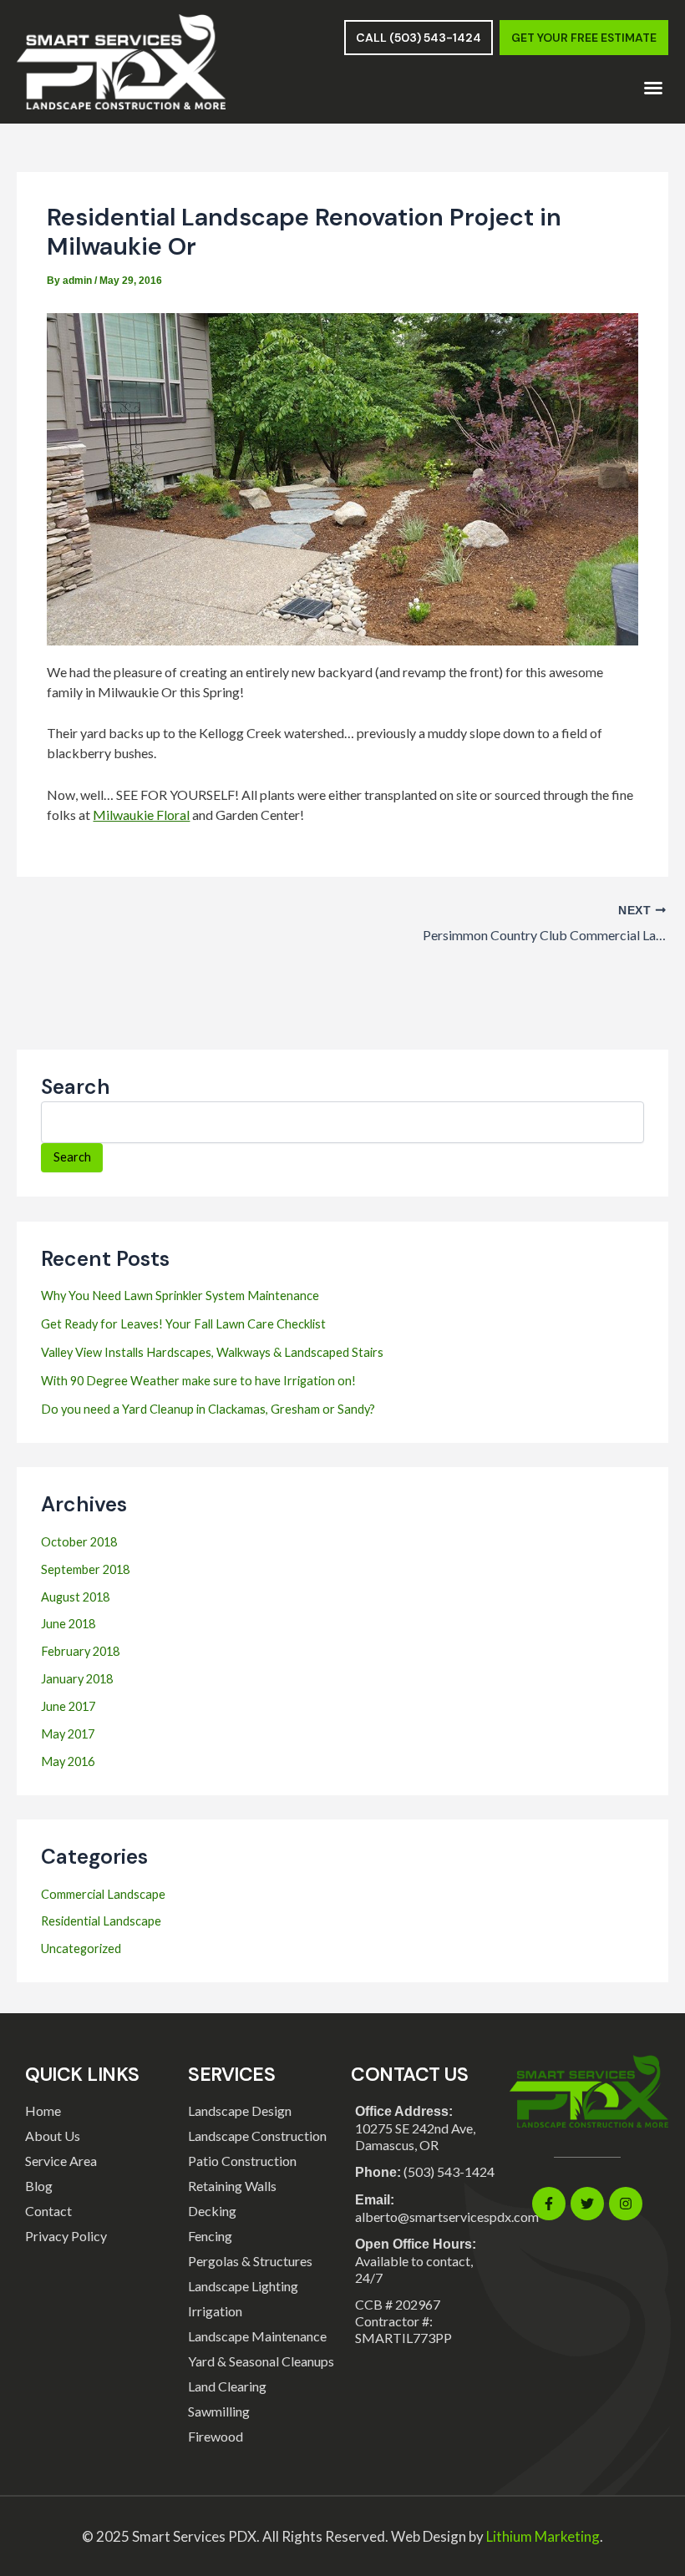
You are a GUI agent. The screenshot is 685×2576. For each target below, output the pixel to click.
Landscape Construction (257, 2136)
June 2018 (68, 1624)
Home (43, 2110)
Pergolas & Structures (250, 2261)
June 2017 (68, 1706)
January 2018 (77, 1679)
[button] (653, 88)
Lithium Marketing (543, 2536)
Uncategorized (81, 1948)
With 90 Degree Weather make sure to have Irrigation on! (198, 1381)
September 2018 (85, 1569)
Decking (212, 2211)
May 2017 (68, 1734)
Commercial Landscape (103, 1894)
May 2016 (68, 1761)
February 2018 (80, 1651)
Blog (39, 2186)
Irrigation (215, 2311)
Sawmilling (219, 2411)
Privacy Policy (66, 2236)
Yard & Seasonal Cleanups (261, 2361)
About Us (53, 2136)
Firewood (216, 2436)
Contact (48, 2211)
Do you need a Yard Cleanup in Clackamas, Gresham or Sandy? (208, 1409)
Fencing (210, 2236)
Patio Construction (242, 2161)
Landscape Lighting (243, 2286)
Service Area (61, 2161)
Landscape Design (240, 2110)
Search (76, 1087)
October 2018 (79, 1542)
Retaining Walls (232, 2186)
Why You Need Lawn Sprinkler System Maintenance (180, 1296)
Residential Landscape (101, 1921)
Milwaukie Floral (141, 815)
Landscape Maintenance (257, 2336)
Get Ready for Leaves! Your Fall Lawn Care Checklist (183, 1324)
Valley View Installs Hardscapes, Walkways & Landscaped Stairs (212, 1352)
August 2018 (75, 1597)
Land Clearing (227, 2386)
